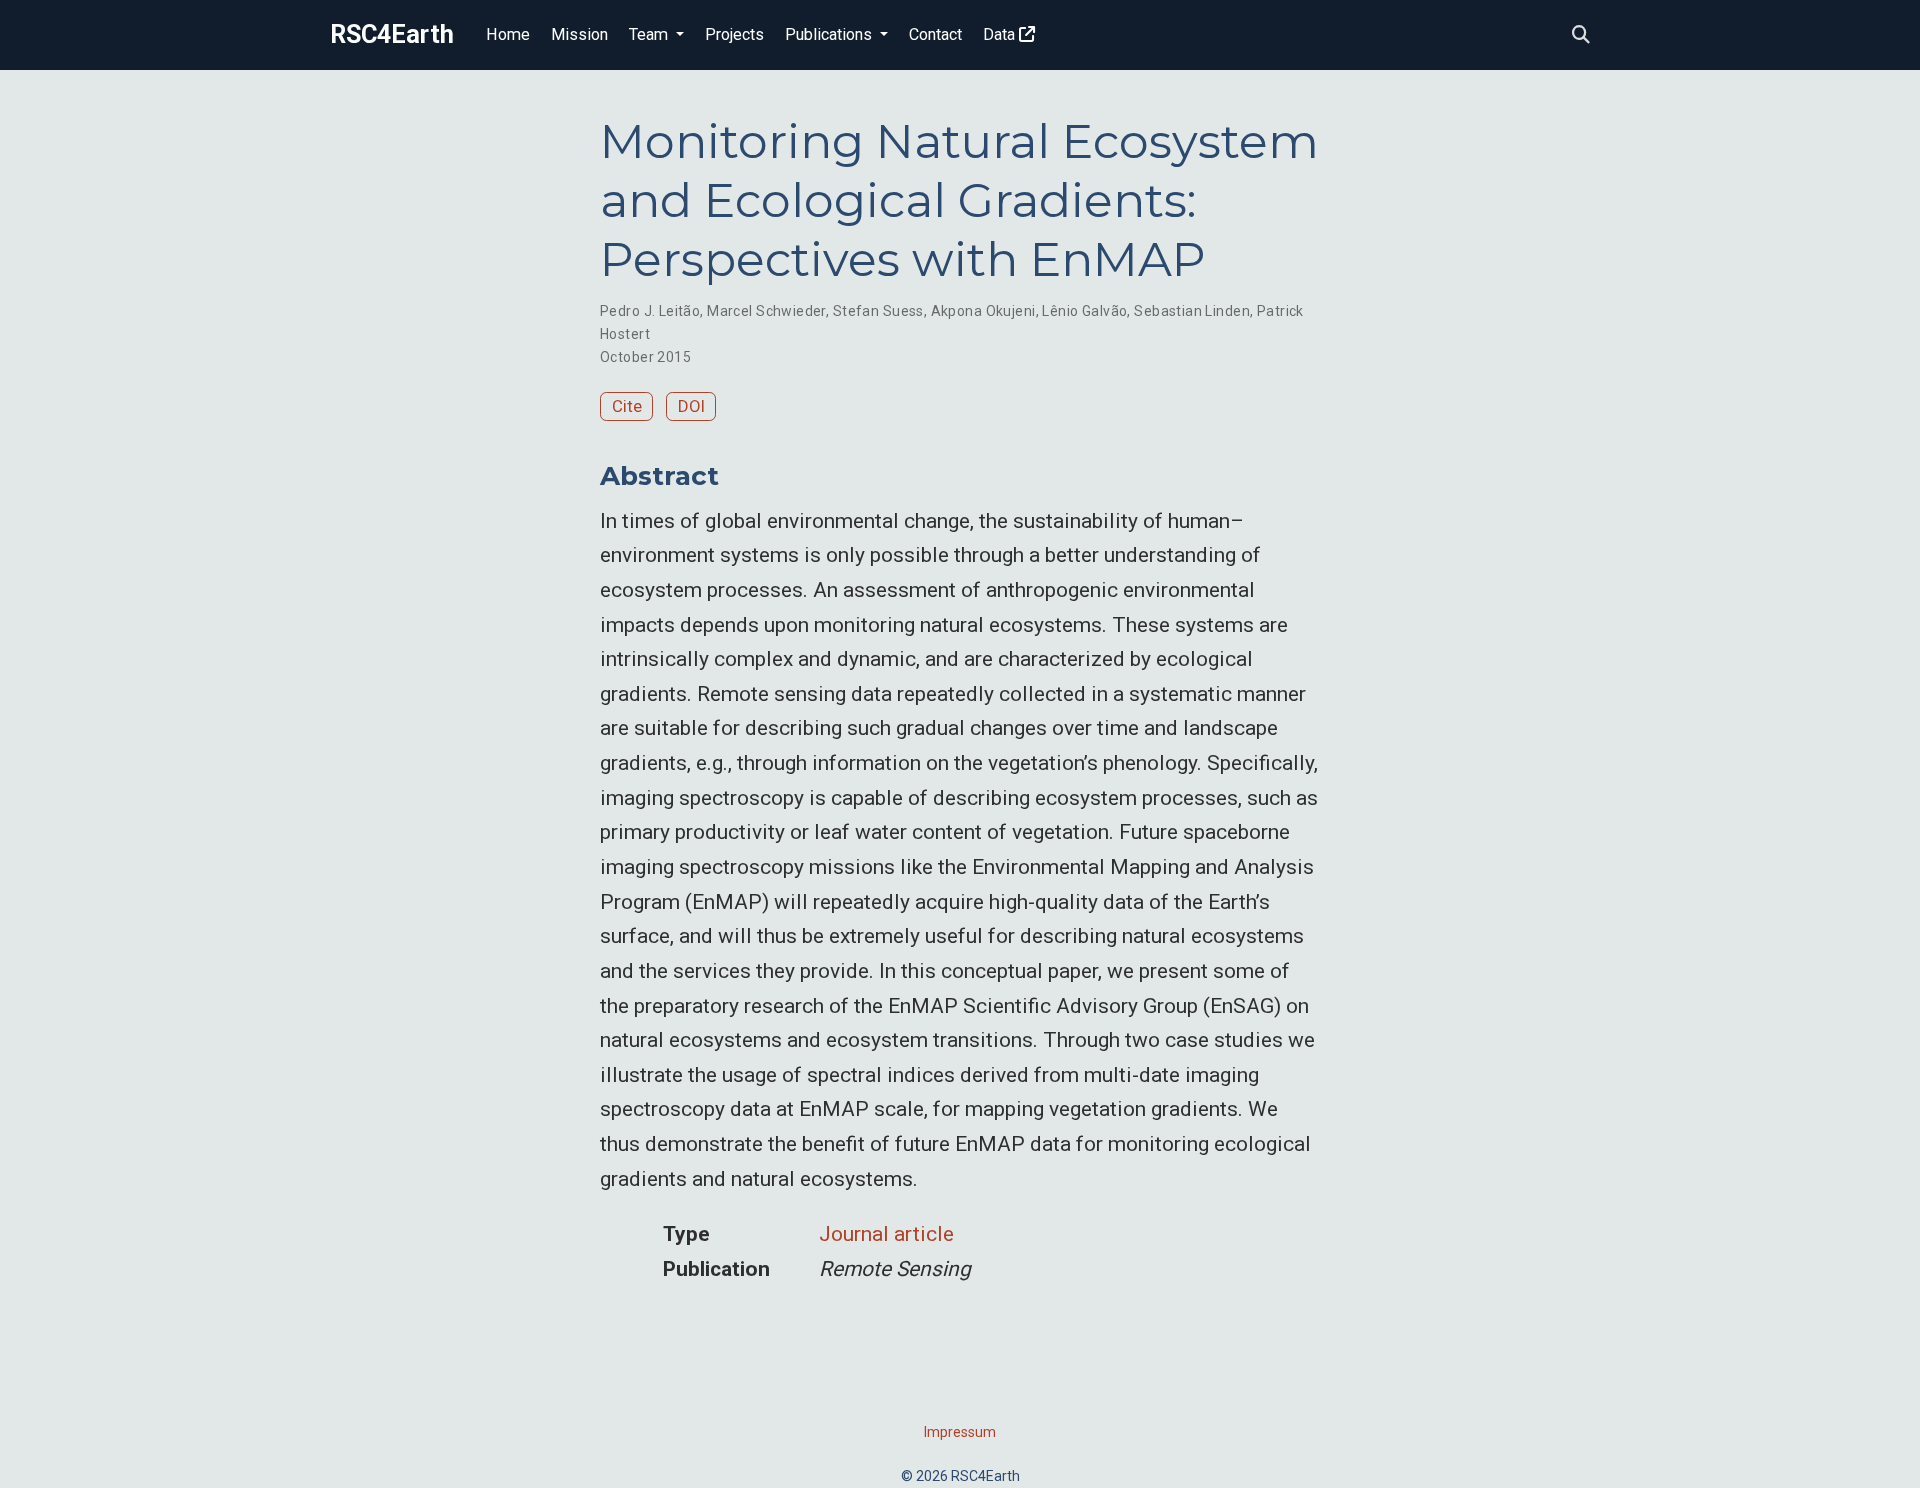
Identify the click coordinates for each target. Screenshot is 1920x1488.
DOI (691, 406)
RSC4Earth (392, 34)
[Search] (1581, 35)
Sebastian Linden (1192, 311)
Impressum (960, 1432)
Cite (627, 406)
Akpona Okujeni (983, 311)
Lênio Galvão (1084, 311)
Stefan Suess (878, 311)
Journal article (886, 1234)
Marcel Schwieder (766, 311)
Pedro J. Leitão (650, 311)
